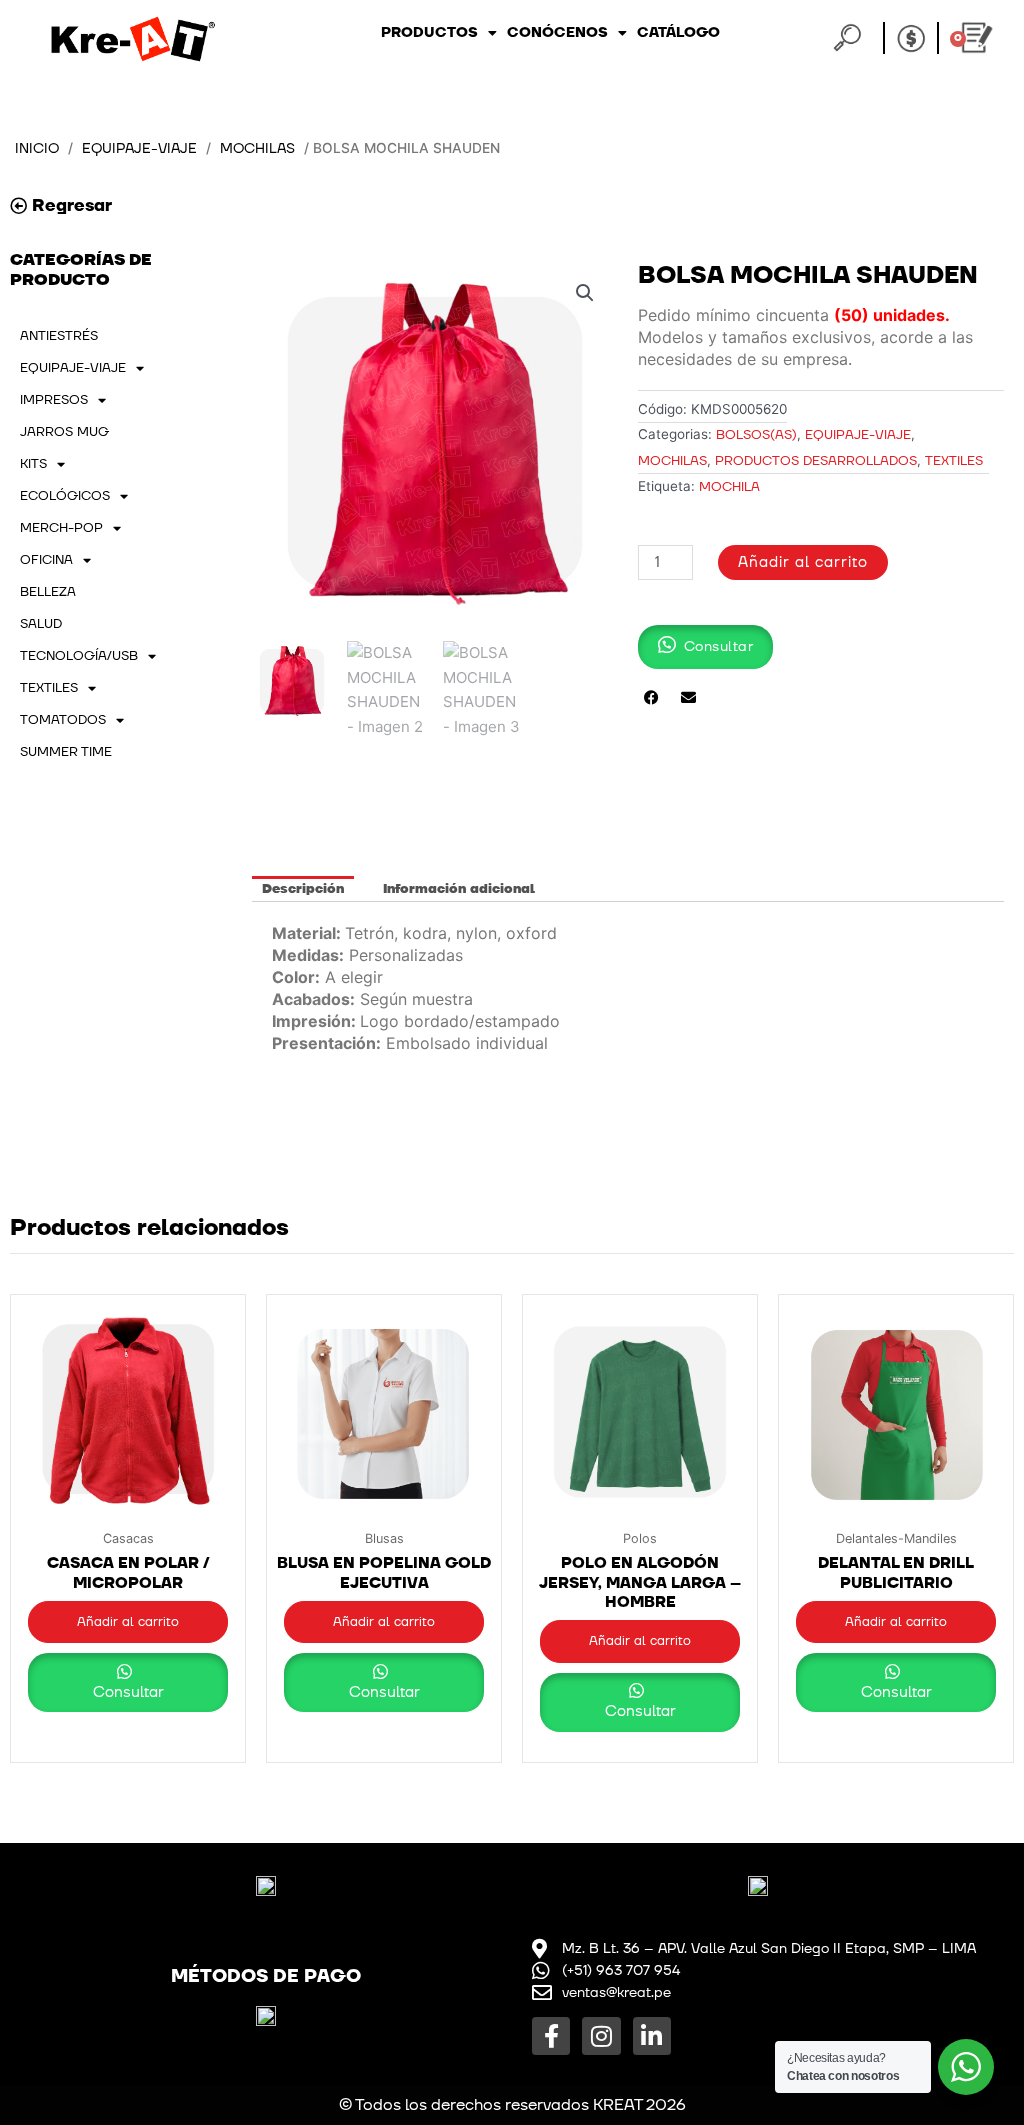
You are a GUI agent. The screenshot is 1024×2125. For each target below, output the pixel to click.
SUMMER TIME (66, 752)
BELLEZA (48, 592)
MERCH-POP (61, 528)
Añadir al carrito (803, 562)
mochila (729, 487)
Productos (429, 32)
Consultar (128, 1692)
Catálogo (678, 32)
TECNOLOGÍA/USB (79, 656)
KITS (33, 464)
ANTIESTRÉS (59, 336)
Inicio (37, 148)
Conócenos (557, 32)
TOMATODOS (63, 720)
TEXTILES (49, 688)
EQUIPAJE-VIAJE (139, 148)
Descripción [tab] (303, 889)
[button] (585, 293)
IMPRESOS (54, 400)
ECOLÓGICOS (65, 496)
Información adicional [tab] (459, 889)
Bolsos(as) (756, 435)
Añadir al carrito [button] (128, 1622)
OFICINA (46, 560)
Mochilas (257, 148)
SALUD (41, 624)
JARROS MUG (64, 432)
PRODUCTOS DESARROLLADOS (816, 461)
